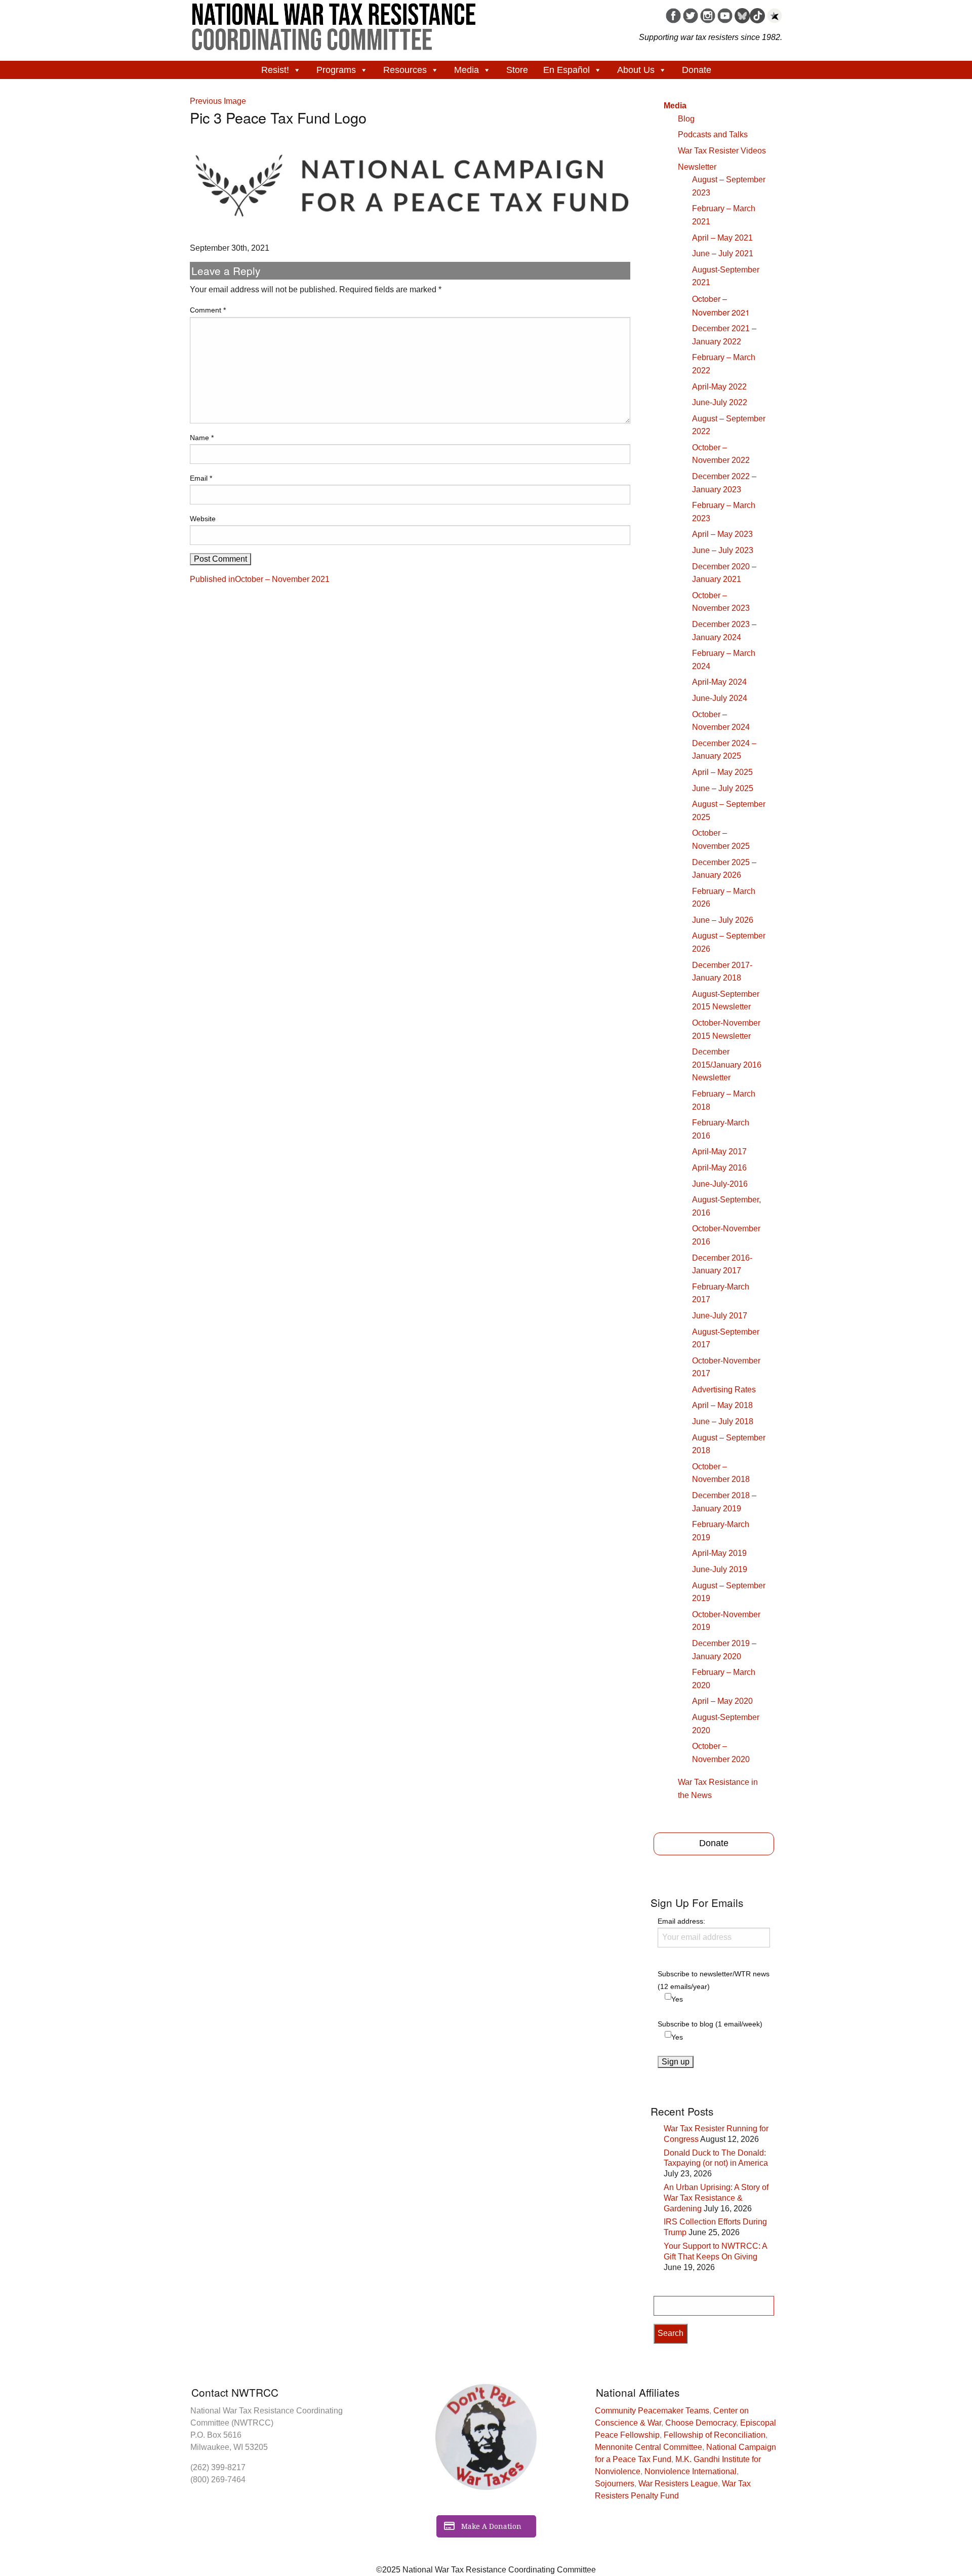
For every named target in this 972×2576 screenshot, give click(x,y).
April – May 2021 (722, 238)
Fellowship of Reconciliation (715, 2435)
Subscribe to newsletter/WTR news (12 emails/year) (714, 1980)
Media (467, 70)
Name (202, 438)
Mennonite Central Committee (649, 2447)
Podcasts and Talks (713, 134)
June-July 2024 (720, 698)
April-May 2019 (719, 1553)
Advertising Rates (724, 1390)
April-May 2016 (719, 1168)
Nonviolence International (691, 2471)
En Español (566, 70)
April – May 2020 (722, 1701)
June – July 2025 (723, 788)
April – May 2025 (722, 772)
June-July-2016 (720, 1184)
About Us (636, 70)
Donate (697, 70)
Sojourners (615, 2484)
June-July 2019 (720, 1569)
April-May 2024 (719, 682)
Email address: (681, 1921)
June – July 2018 (723, 1421)
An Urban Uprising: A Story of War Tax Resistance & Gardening (716, 2198)
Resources (405, 70)
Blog (686, 119)
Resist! (275, 70)
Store (517, 70)
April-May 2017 (719, 1152)
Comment (208, 310)
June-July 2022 (720, 402)
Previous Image (218, 101)
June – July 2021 (723, 253)
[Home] (334, 23)
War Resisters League (678, 2484)
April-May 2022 (719, 387)
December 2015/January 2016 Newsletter (727, 1065)
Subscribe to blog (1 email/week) (710, 2024)
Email (201, 478)
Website (203, 519)
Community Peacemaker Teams (652, 2411)
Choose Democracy (701, 2423)
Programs (336, 70)
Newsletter (697, 167)
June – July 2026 (723, 920)
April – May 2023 (722, 534)
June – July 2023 (723, 550)
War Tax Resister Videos (722, 151)
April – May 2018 (722, 1405)
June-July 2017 (720, 1316)
